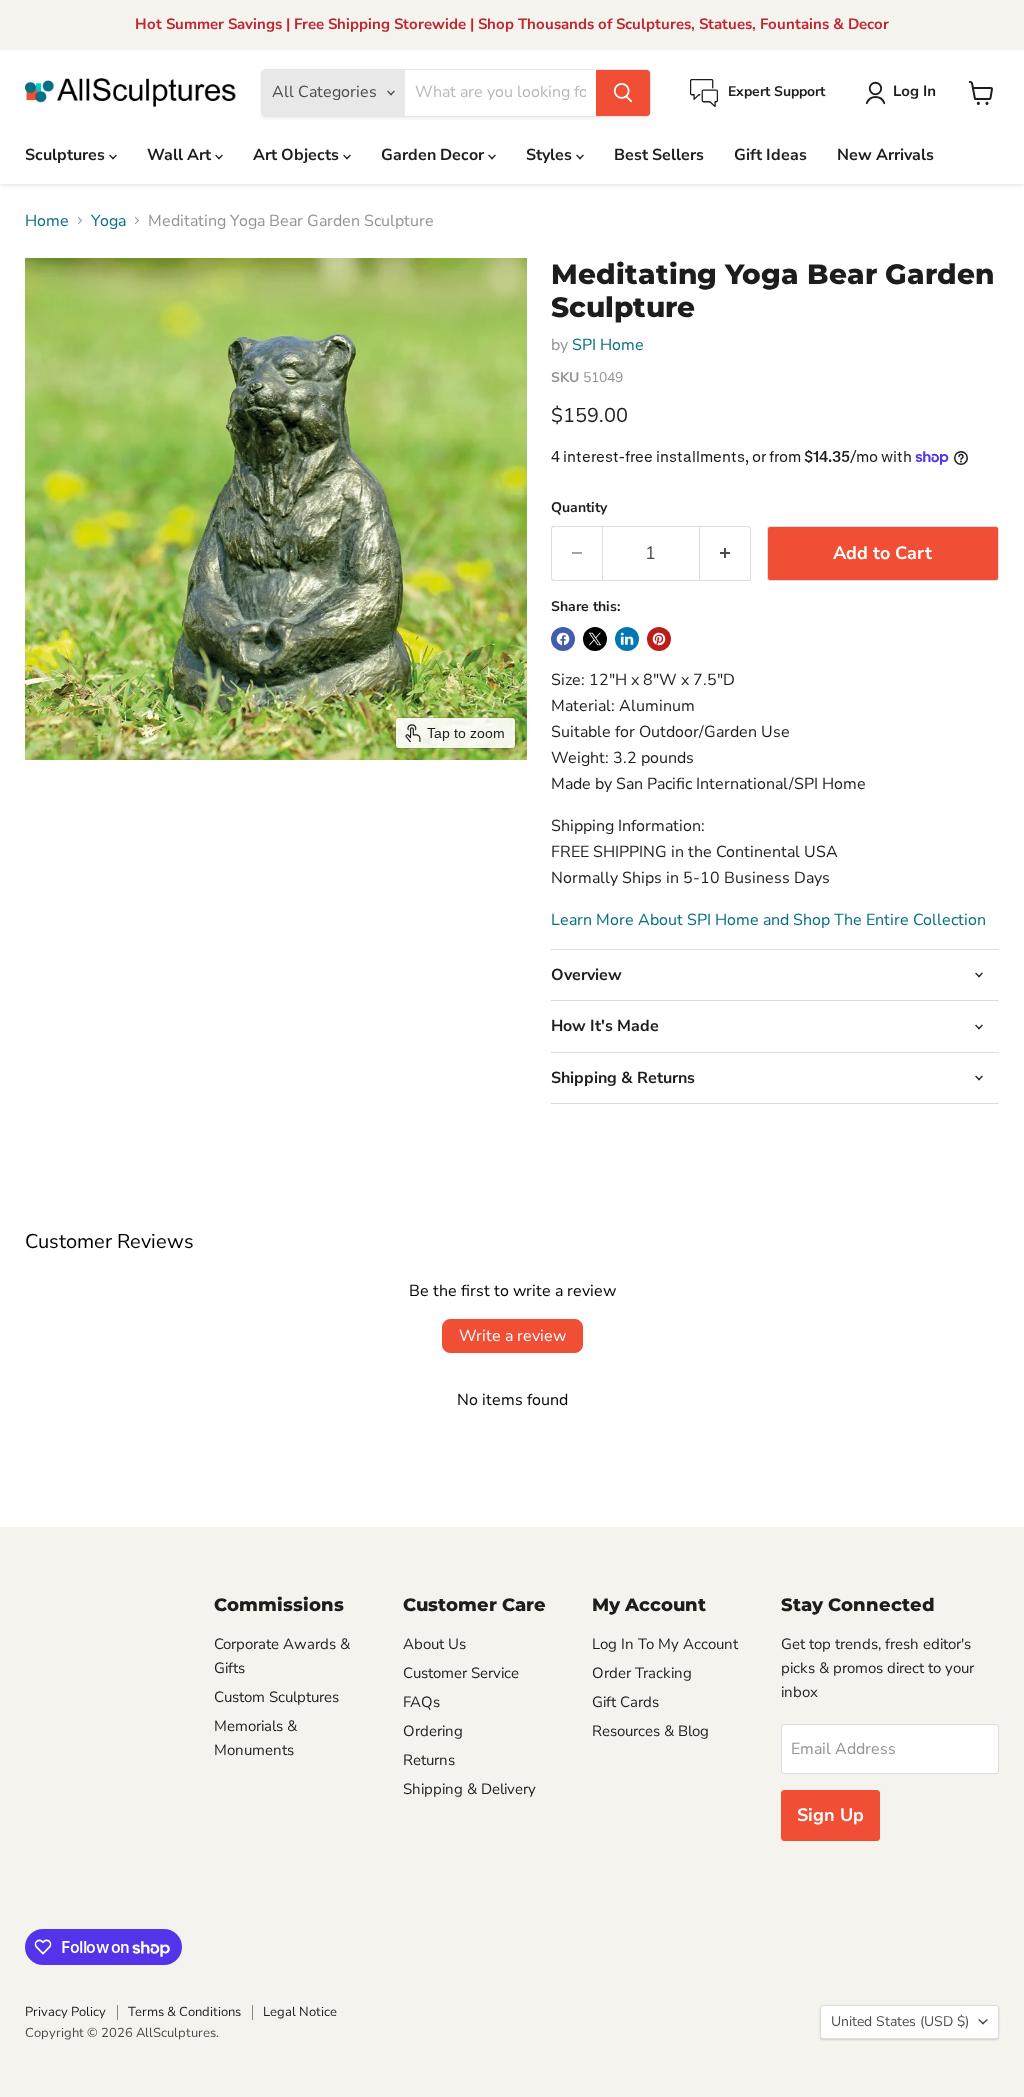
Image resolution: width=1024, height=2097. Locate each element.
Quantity (579, 508)
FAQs (421, 1702)
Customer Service (461, 1673)
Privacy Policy (65, 2012)
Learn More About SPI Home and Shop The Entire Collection (768, 920)
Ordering (433, 1731)
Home (47, 221)
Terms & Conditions (184, 2012)
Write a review (512, 1336)
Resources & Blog (650, 1731)
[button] (904, 93)
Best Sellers (659, 155)
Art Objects (298, 155)
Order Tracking (642, 1673)
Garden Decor (434, 155)
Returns (429, 1760)
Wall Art (181, 155)
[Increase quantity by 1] (725, 553)
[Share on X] (595, 639)
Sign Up (830, 1815)
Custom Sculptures (276, 1697)
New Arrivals (885, 155)
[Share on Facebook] (563, 639)
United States (900, 2021)
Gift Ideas (770, 155)
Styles (551, 155)
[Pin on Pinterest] (659, 639)
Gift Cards (625, 1702)
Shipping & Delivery (469, 1789)
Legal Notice (300, 2012)
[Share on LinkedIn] (627, 639)
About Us (434, 1644)
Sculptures (67, 155)
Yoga (108, 221)
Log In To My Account (665, 1644)
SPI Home (608, 345)
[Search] (623, 93)
